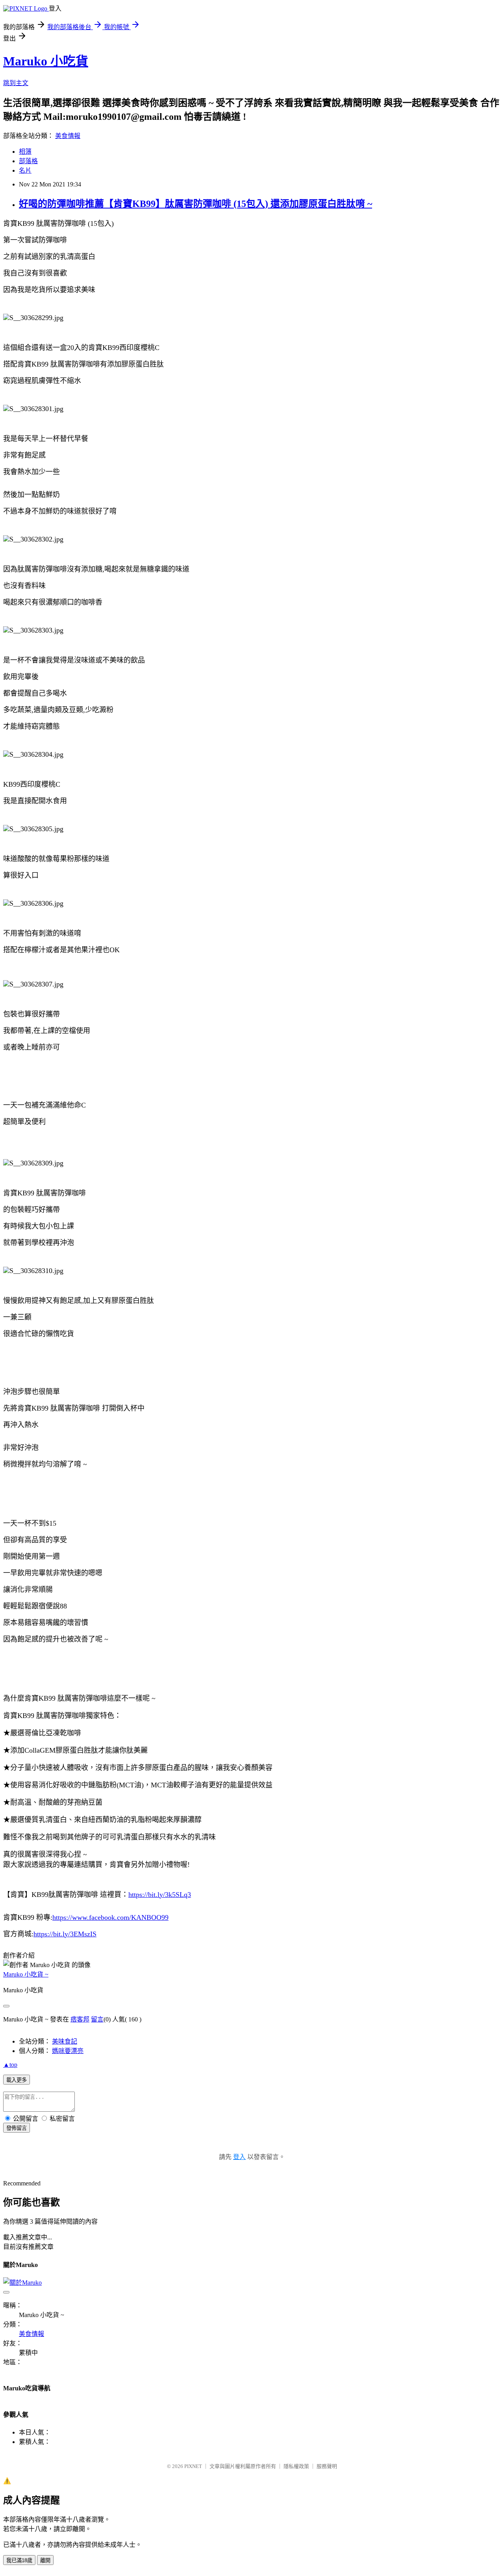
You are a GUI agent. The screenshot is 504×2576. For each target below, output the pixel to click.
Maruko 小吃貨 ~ (26, 1974)
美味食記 (65, 2041)
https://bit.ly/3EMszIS (65, 1934)
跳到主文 (16, 83)
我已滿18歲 (19, 2560)
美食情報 (68, 136)
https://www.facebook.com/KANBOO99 (110, 1917)
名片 (25, 170)
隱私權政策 (296, 2466)
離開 (45, 2560)
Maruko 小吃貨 (46, 61)
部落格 (28, 161)
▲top (10, 2065)
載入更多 (17, 2080)
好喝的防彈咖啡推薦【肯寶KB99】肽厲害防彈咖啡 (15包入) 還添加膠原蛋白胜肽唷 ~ (195, 204)
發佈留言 (17, 2128)
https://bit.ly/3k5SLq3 (160, 1895)
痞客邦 (80, 2019)
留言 (97, 2019)
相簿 (25, 152)
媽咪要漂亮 (68, 2051)
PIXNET (193, 2466)
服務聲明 (327, 2466)
